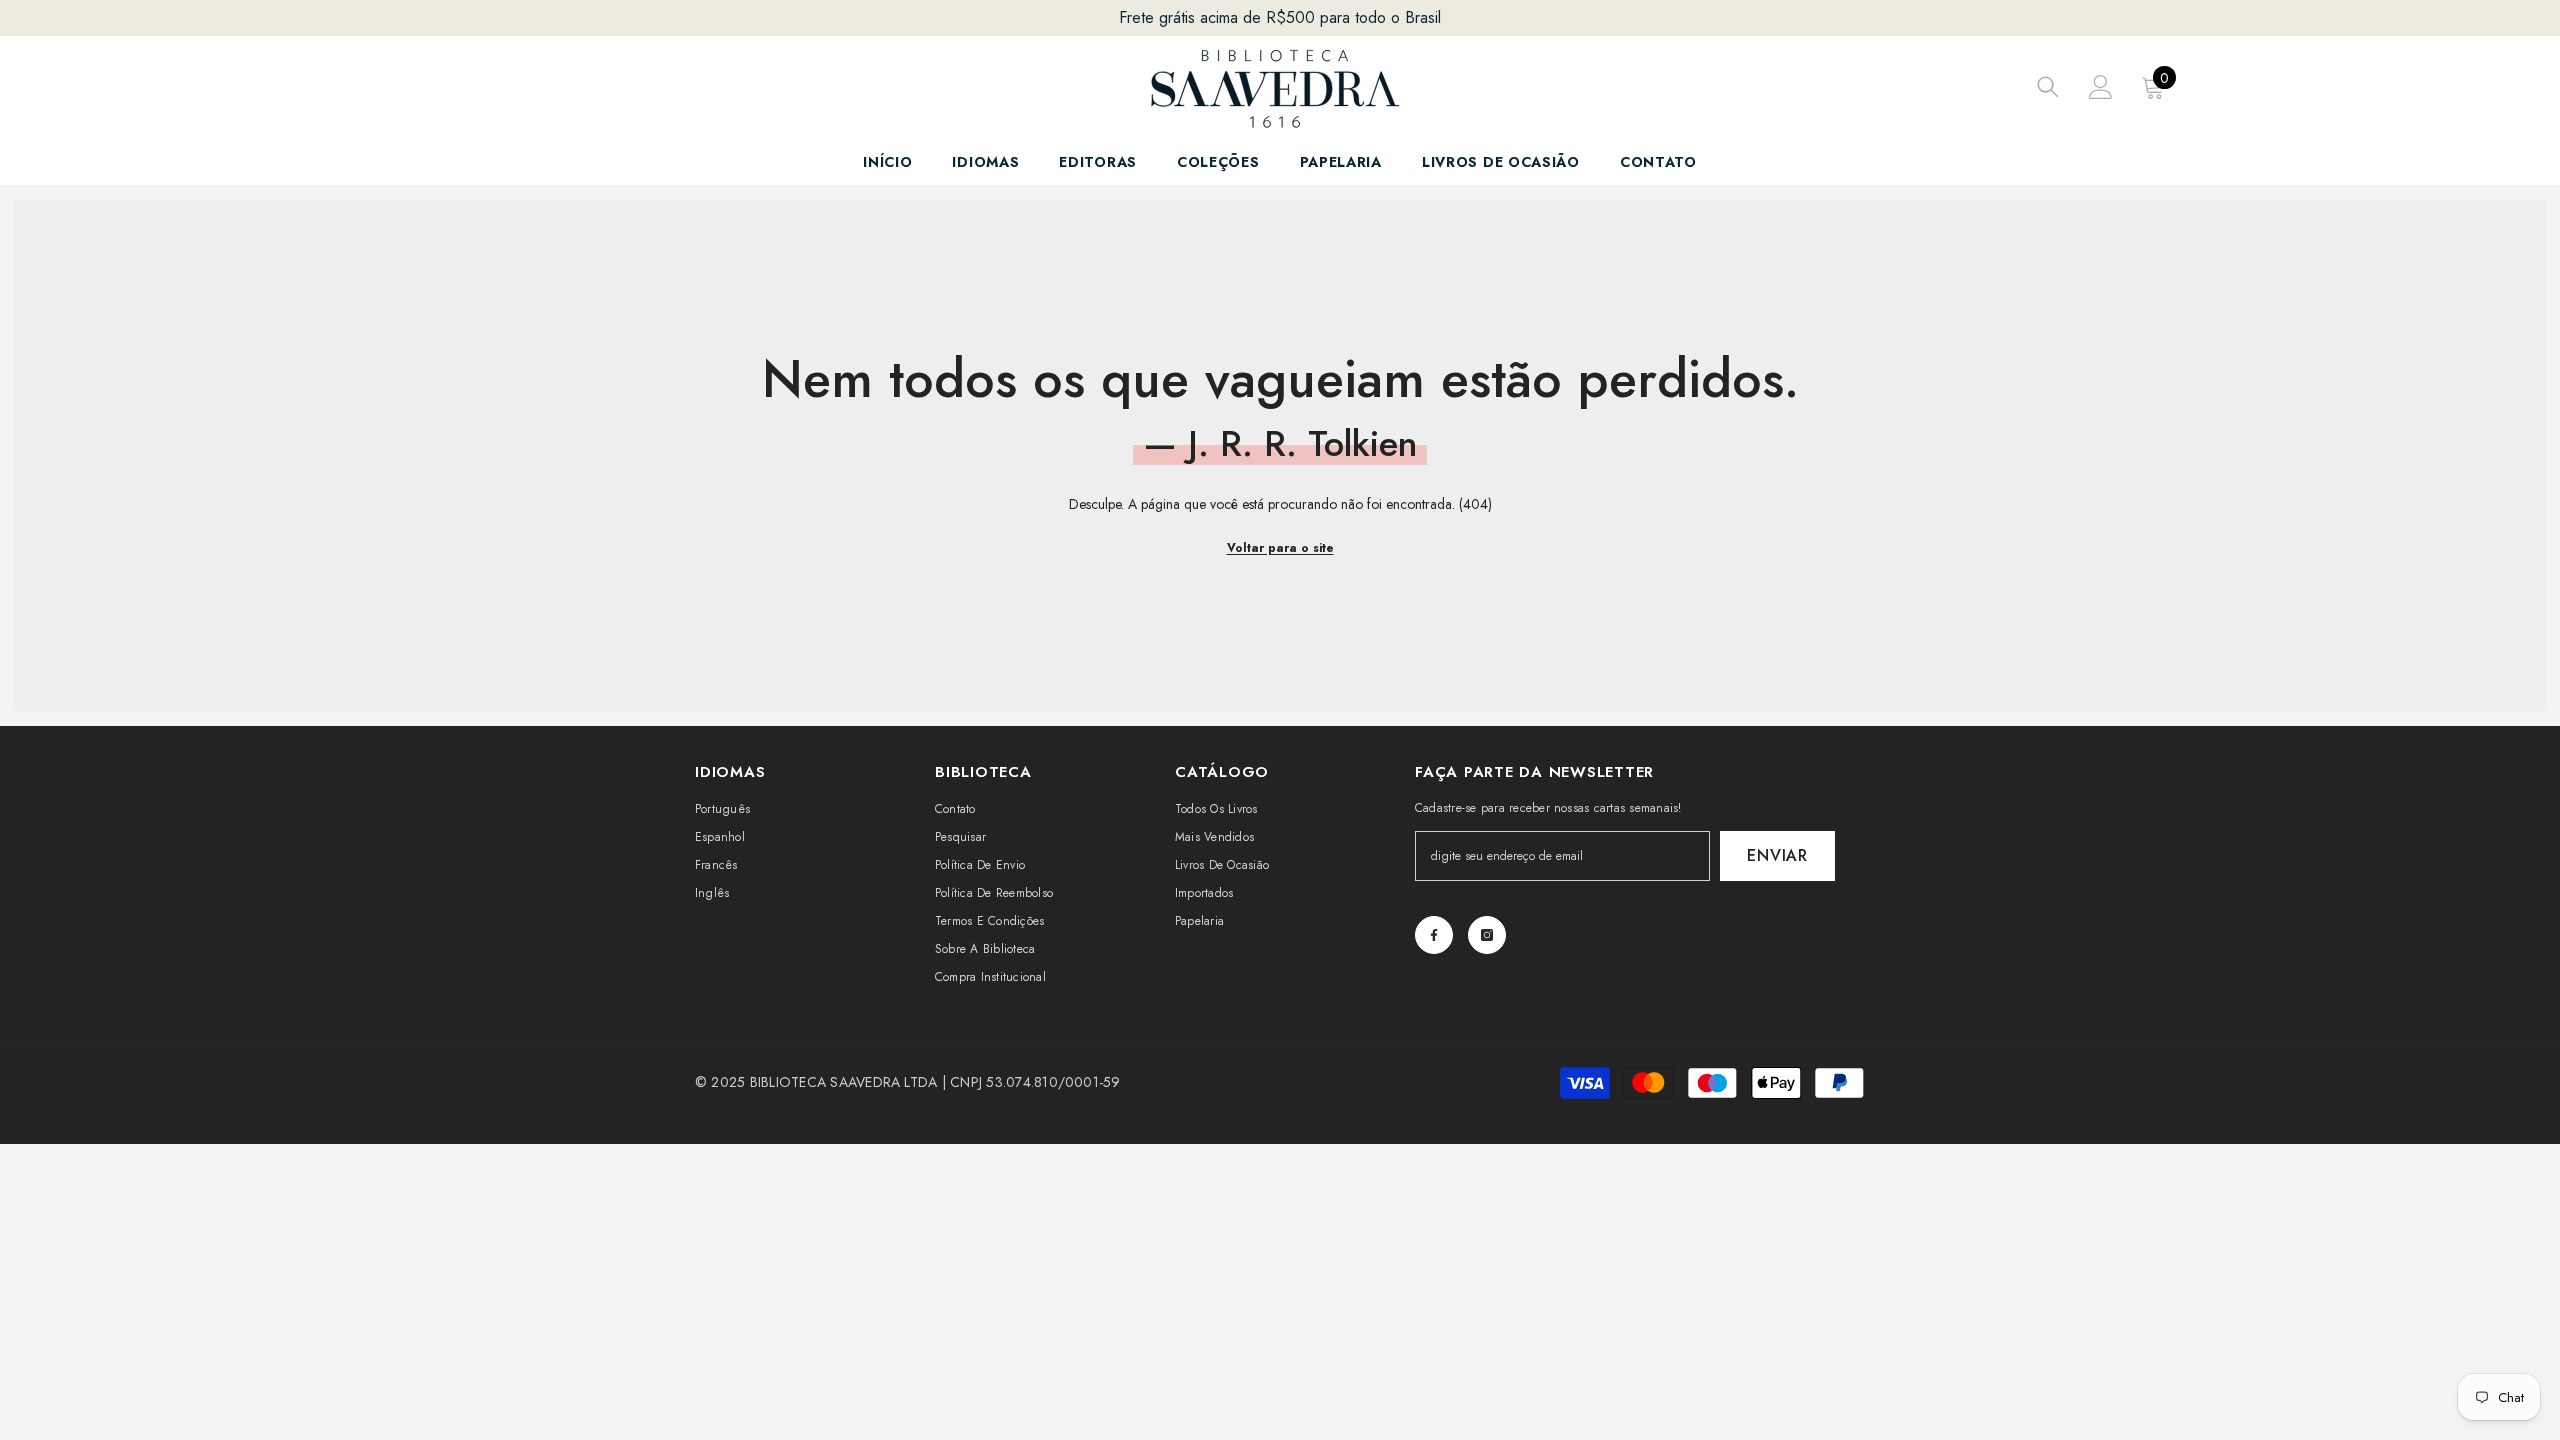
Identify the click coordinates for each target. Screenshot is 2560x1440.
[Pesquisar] (2048, 86)
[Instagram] (1487, 935)
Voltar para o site (1280, 548)
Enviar (1777, 855)
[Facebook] (1434, 935)
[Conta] (2101, 87)
